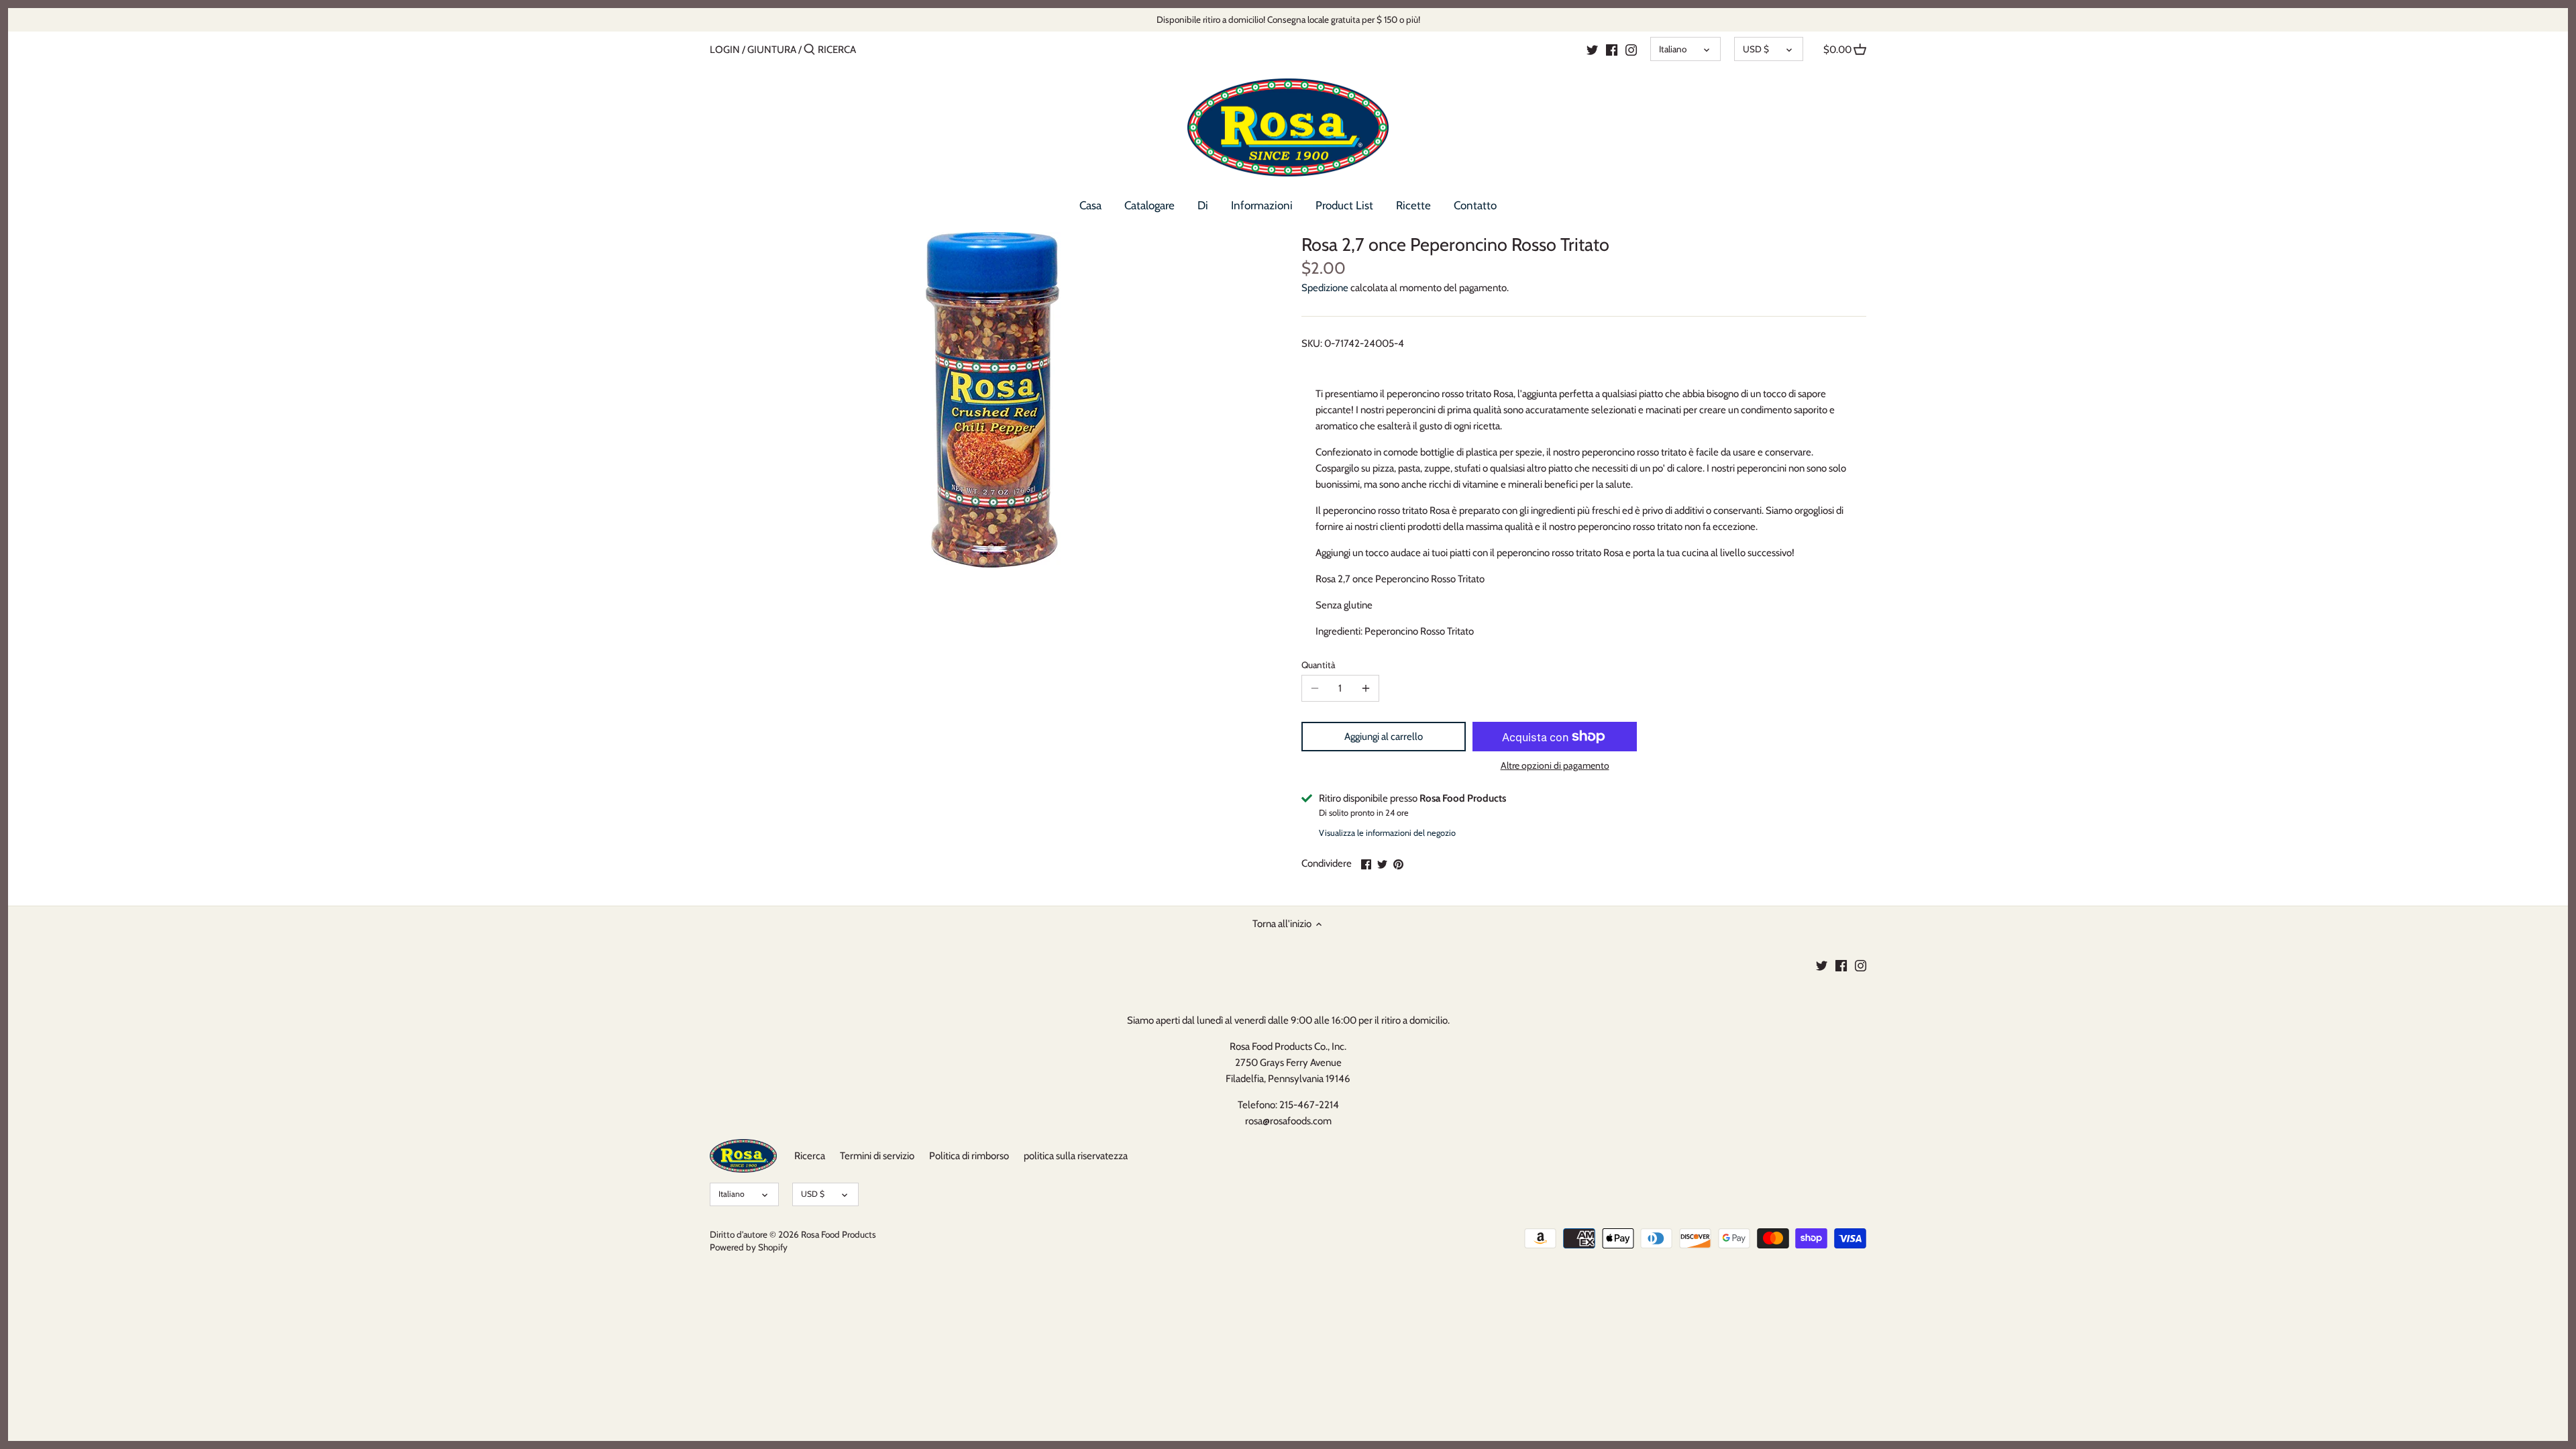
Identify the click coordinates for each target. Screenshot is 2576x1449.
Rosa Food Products (839, 1234)
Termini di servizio (877, 1156)
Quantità (1318, 665)
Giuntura (772, 50)
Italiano (1673, 49)
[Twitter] (1592, 49)
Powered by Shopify (749, 1247)
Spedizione (1325, 288)
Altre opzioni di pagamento (1555, 766)
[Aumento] (1366, 688)
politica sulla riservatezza (1076, 1156)
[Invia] (809, 50)
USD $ (1756, 49)
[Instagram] (1631, 49)
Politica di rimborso (969, 1156)
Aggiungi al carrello (1384, 737)
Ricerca (810, 1156)
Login (725, 50)
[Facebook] (1612, 49)
